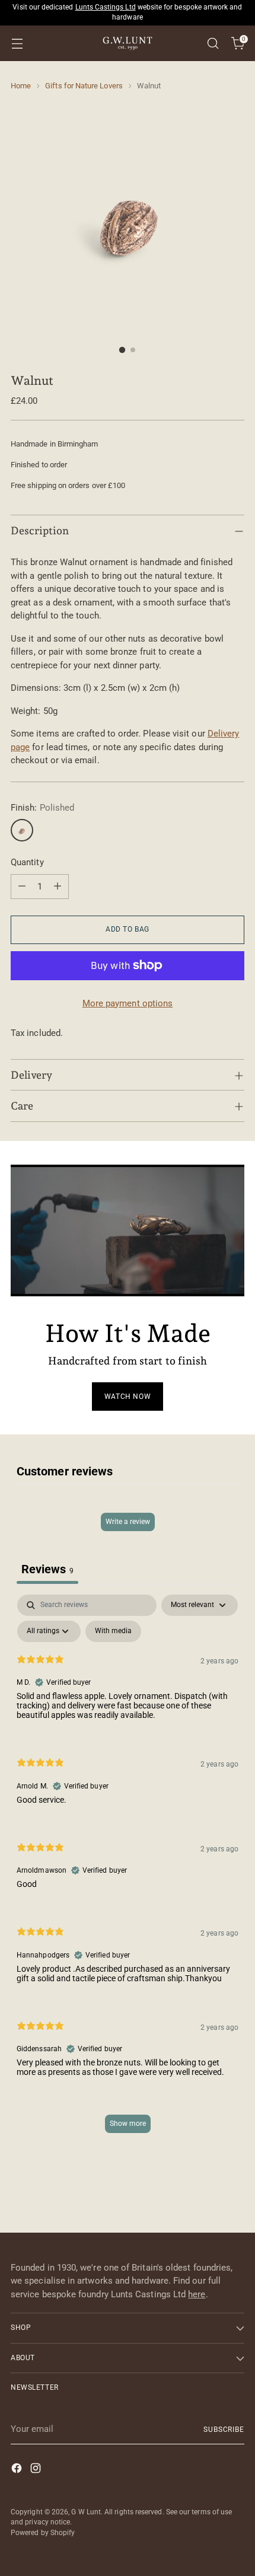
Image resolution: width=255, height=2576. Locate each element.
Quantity (27, 862)
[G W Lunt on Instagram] (37, 2470)
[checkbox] (113, 1631)
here (197, 2294)
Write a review (128, 1522)
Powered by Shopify (43, 2533)
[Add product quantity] (58, 887)
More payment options (128, 1003)
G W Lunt (86, 2512)
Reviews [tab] (47, 1569)
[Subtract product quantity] (22, 887)
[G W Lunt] (128, 43)
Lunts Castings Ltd (106, 7)
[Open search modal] (213, 44)
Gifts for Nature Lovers (84, 86)
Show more (128, 2124)
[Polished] (22, 830)
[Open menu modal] (17, 44)
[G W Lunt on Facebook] (18, 2470)
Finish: (42, 808)
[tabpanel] (128, 1870)
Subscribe (224, 2430)
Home (21, 86)
